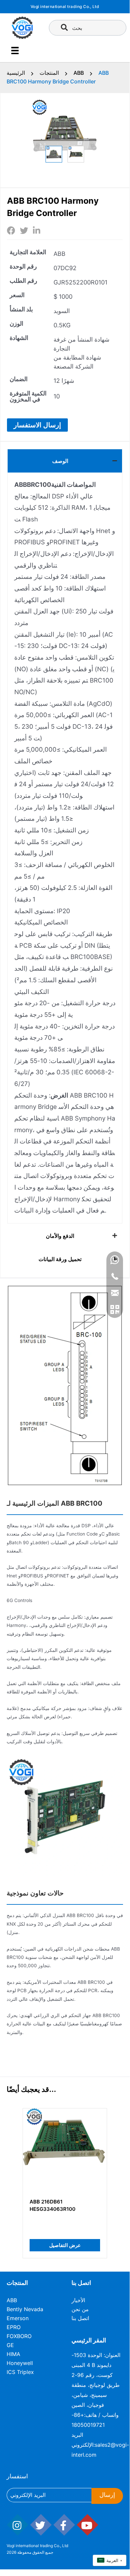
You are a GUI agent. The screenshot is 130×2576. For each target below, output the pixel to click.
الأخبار (78, 2300)
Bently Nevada (25, 2309)
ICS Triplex (20, 2372)
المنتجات (49, 73)
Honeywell (20, 2363)
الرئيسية (16, 73)
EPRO (14, 2327)
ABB (79, 73)
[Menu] (15, 51)
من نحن (80, 2309)
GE (10, 2345)
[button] (37, 425)
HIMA (13, 2354)
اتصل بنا (80, 2318)
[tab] (65, 461)
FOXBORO (19, 2336)
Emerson (18, 2318)
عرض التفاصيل (65, 2245)
